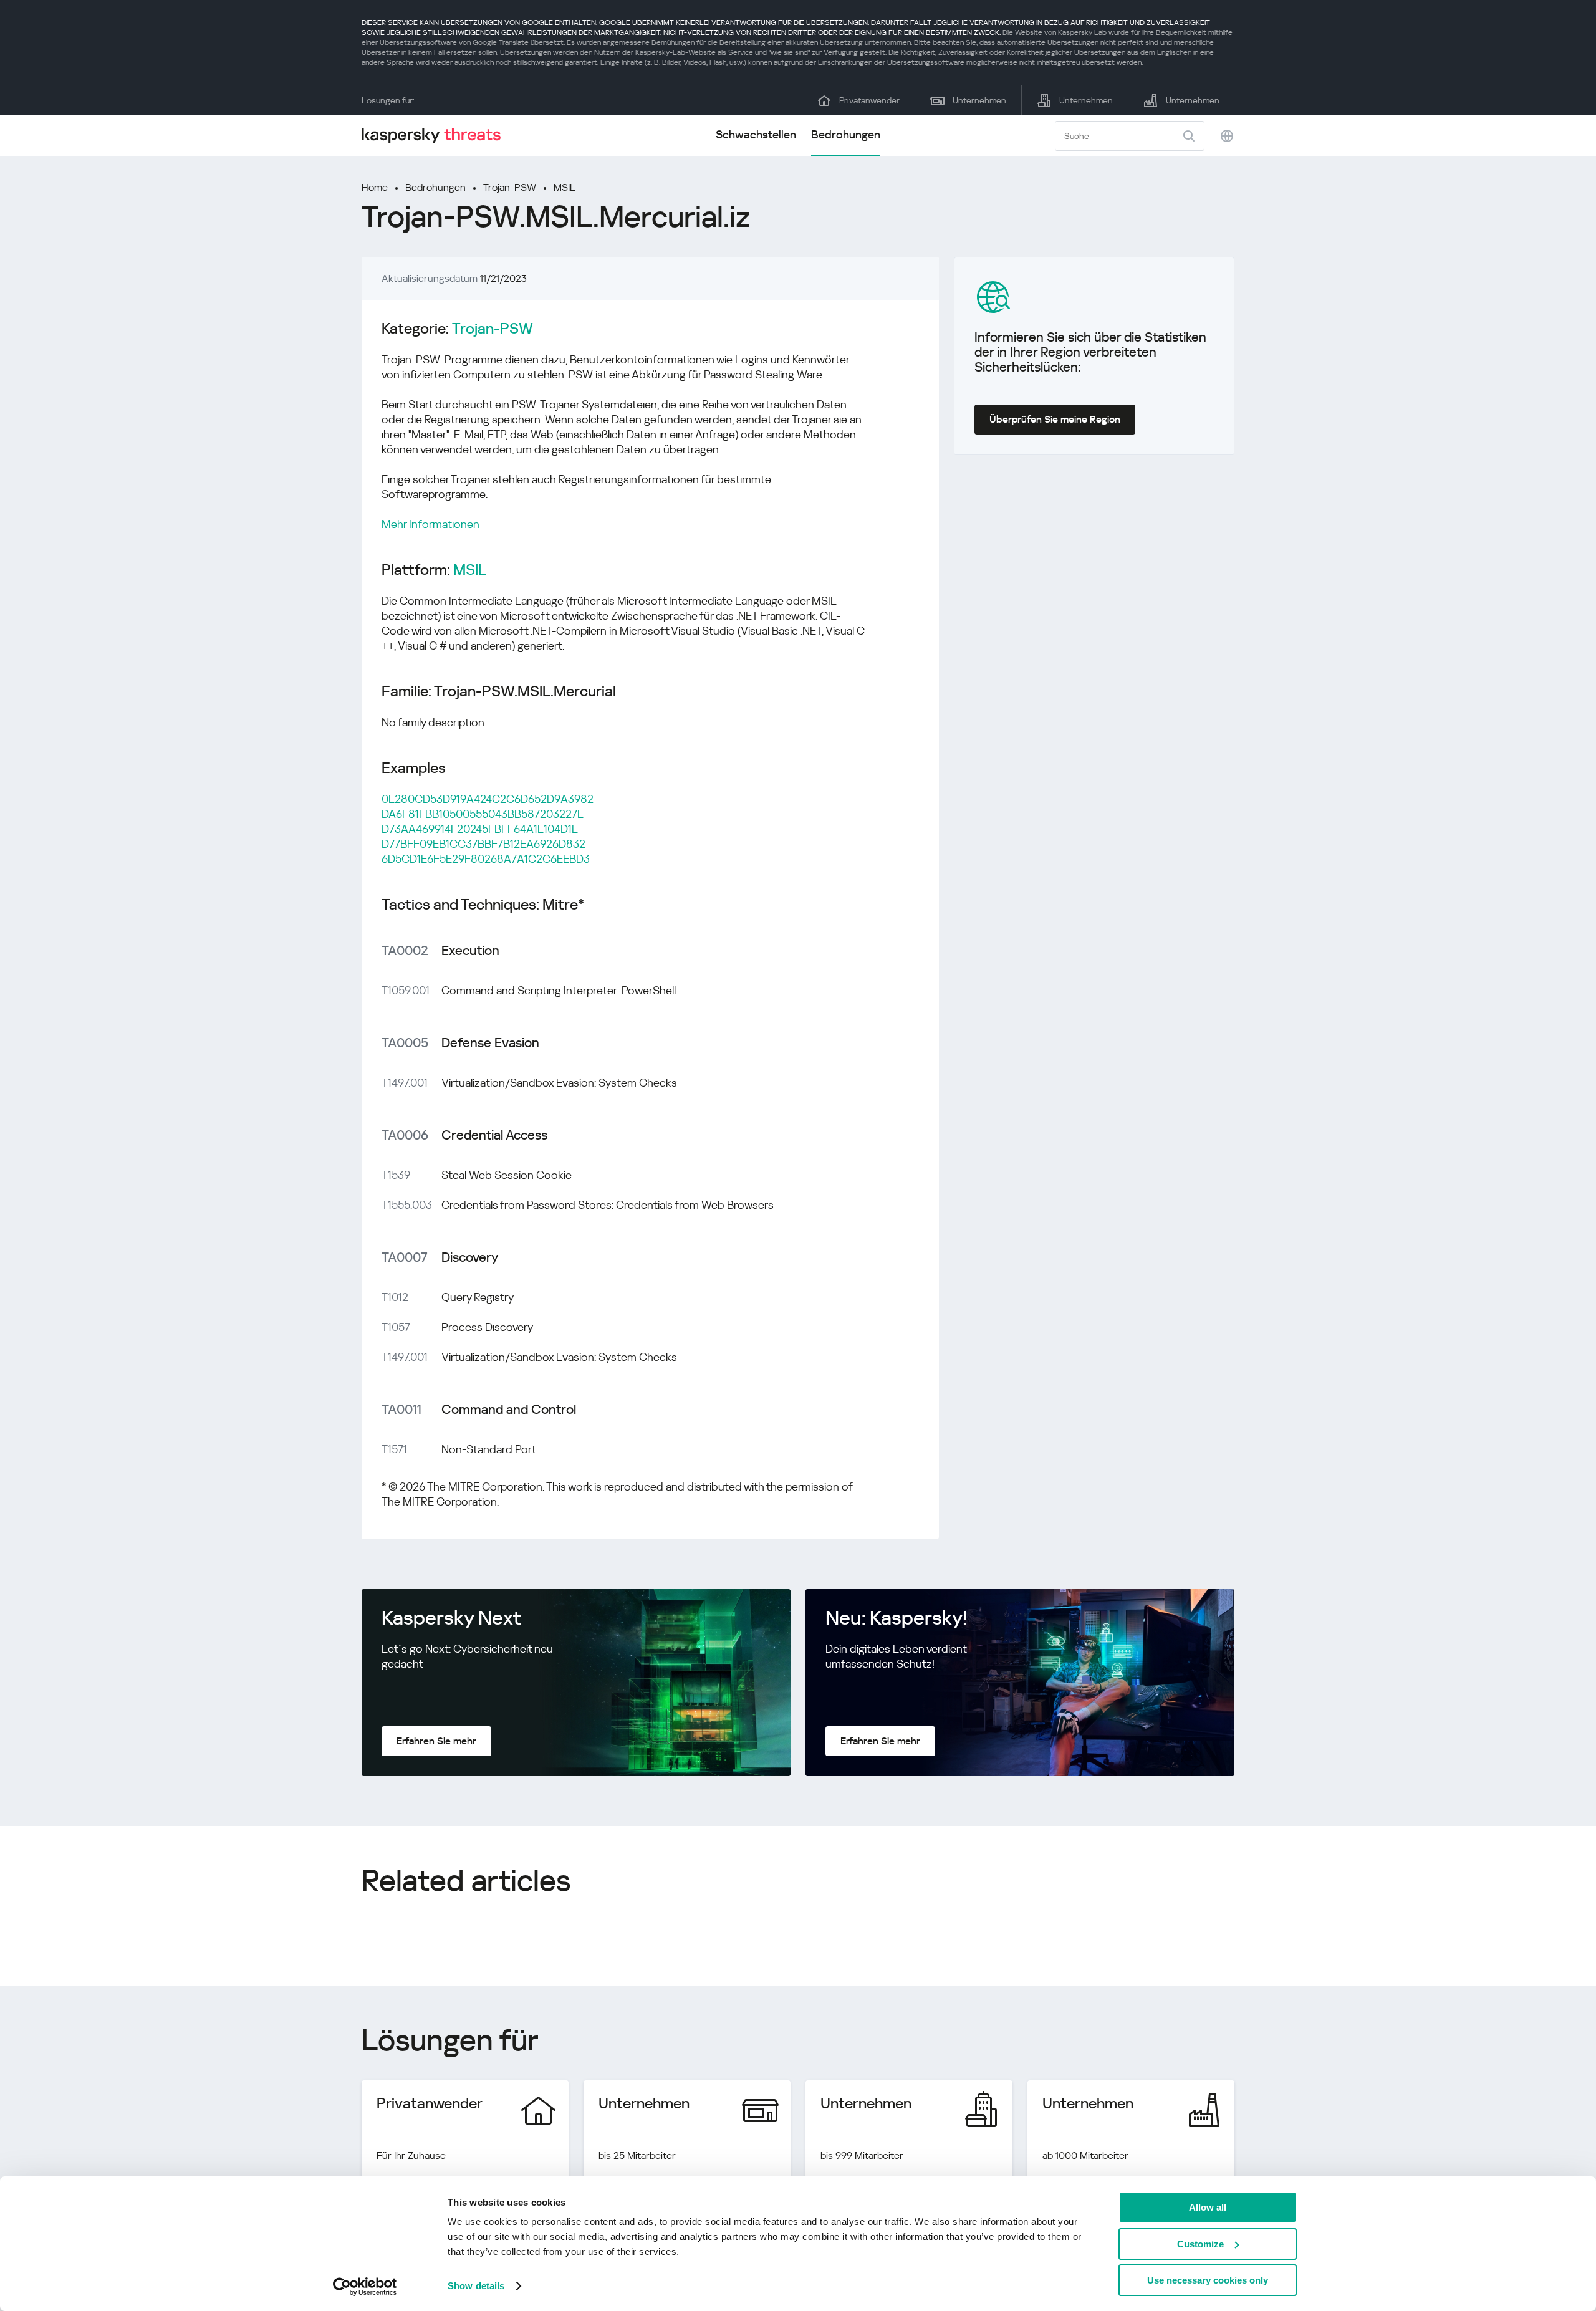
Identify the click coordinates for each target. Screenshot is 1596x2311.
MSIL (565, 187)
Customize (1200, 2244)
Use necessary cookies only (1208, 2280)
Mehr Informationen (430, 524)
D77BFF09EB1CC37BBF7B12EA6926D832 (483, 844)
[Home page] (436, 136)
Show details (476, 2286)
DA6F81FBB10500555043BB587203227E (483, 814)
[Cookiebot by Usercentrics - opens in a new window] (365, 2287)
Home (375, 187)
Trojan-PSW (510, 187)
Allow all (1208, 2207)
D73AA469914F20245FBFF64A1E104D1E (480, 829)
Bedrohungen (846, 134)
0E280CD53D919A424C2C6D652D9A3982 (488, 799)
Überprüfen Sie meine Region (1055, 419)
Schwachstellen (756, 134)
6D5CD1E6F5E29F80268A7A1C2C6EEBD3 (486, 859)
